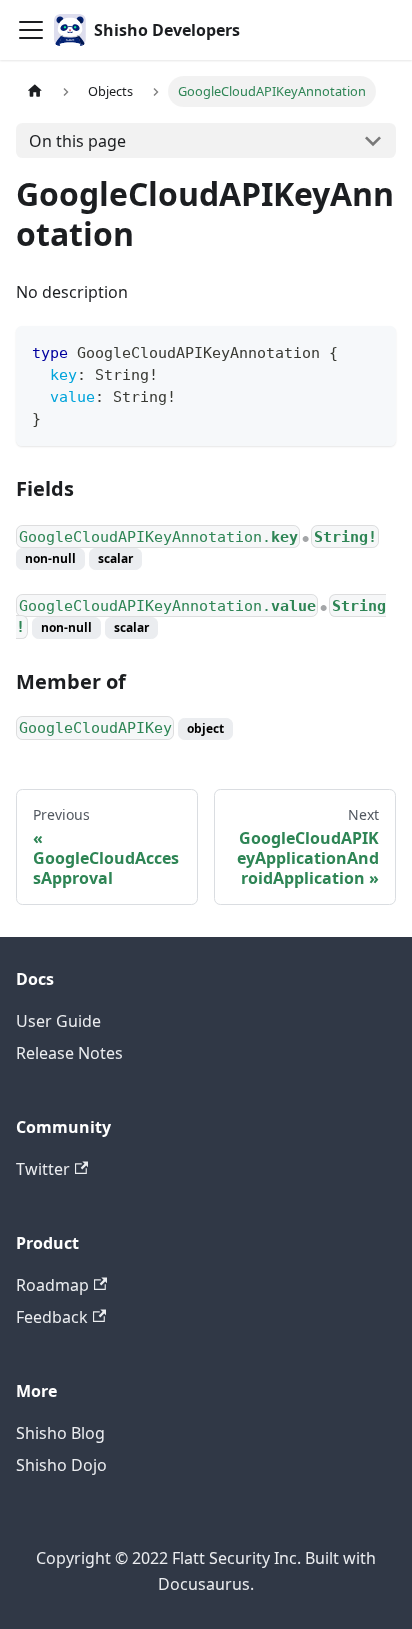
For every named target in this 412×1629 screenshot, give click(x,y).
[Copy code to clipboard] (371, 350)
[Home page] (35, 91)
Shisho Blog (60, 1433)
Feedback (52, 1317)
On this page (77, 141)
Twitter (43, 1169)
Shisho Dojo (61, 1465)
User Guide (58, 1021)
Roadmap (52, 1285)
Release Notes (69, 1053)
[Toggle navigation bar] (31, 30)
